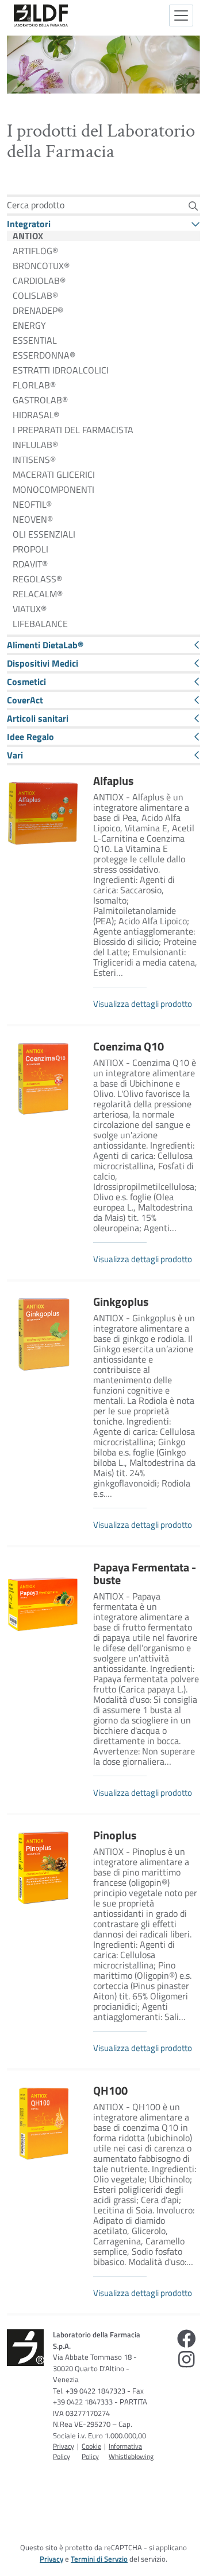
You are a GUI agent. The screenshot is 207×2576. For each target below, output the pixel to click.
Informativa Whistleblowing (131, 2451)
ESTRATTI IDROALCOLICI (61, 370)
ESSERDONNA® (44, 355)
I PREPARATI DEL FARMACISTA (73, 430)
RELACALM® (38, 594)
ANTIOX (28, 236)
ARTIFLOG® (35, 251)
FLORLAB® (34, 385)
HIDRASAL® (36, 415)
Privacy (51, 2559)
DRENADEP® (38, 310)
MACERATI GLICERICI (54, 474)
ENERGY (29, 325)
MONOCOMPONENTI (53, 489)
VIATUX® (30, 609)
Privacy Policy (64, 2451)
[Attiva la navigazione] (181, 15)
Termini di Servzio (99, 2559)
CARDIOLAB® (39, 281)
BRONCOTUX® (41, 266)
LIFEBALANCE (40, 624)
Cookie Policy (91, 2451)
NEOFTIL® (32, 504)
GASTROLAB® (40, 400)
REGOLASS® (37, 579)
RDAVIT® (30, 564)
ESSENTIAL (35, 340)
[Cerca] (193, 206)
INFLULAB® (35, 445)
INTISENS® (34, 460)
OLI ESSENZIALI (44, 534)
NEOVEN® (33, 519)
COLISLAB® (35, 295)
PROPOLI (30, 549)
